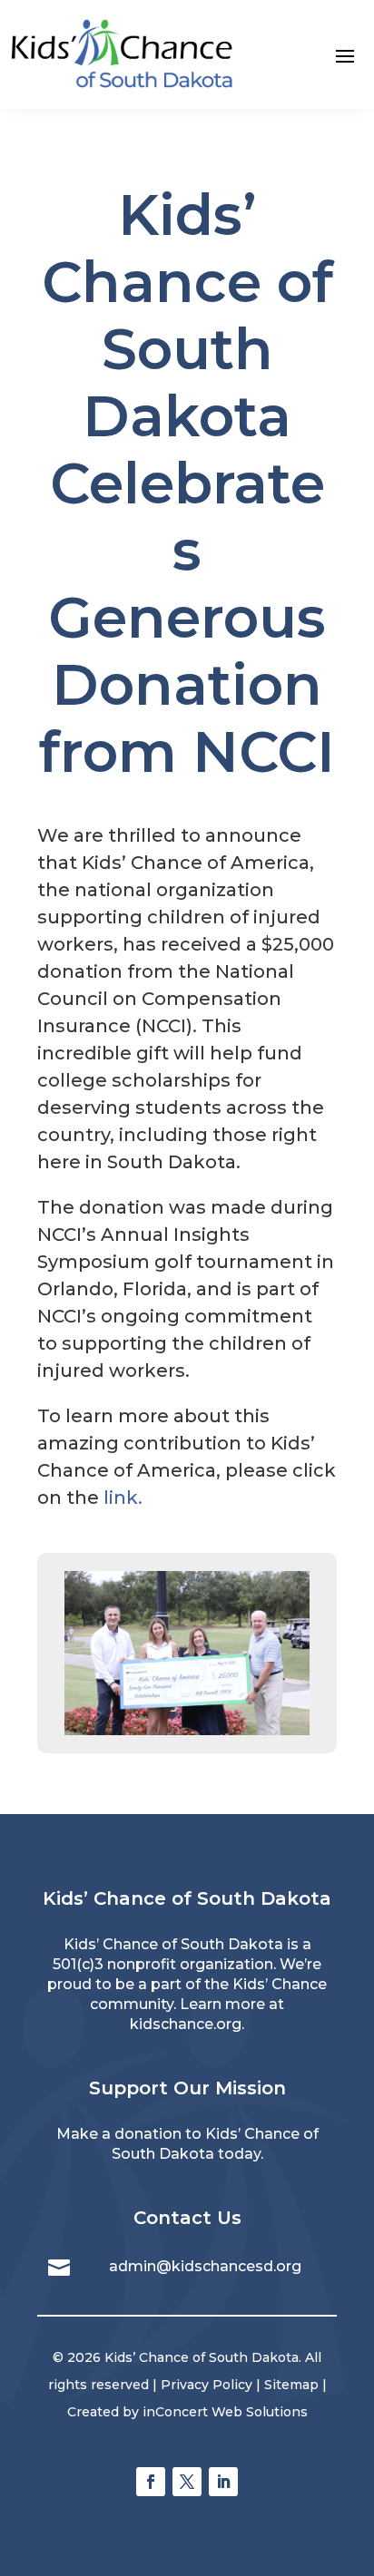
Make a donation (119, 2134)
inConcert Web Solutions (225, 2412)
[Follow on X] (187, 2482)
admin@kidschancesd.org (205, 2266)
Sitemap (291, 2385)
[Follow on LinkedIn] (223, 2482)
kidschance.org (186, 2024)
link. (123, 1498)
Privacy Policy (207, 2385)
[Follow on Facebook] (151, 2482)
